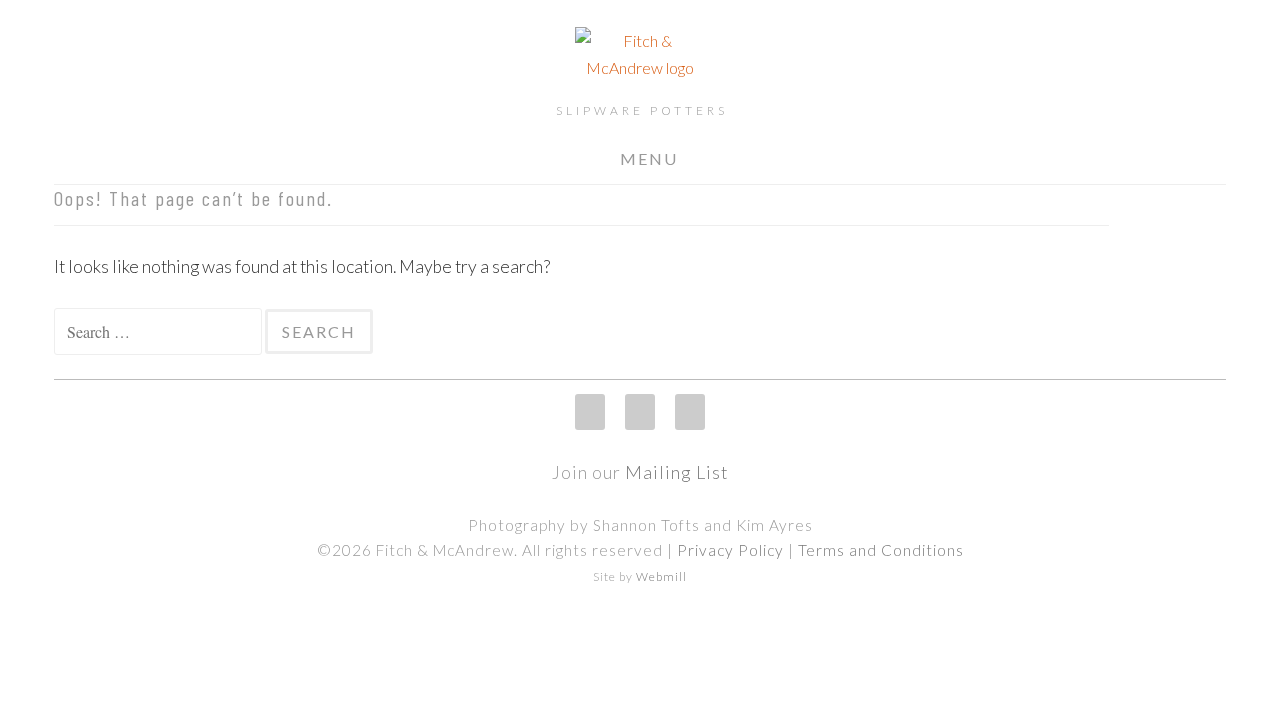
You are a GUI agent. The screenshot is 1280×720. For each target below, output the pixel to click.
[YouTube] (690, 412)
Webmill (661, 576)
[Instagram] (590, 412)
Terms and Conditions (881, 550)
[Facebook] (640, 412)
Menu (649, 158)
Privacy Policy (730, 550)
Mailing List (677, 472)
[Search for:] (159, 331)
